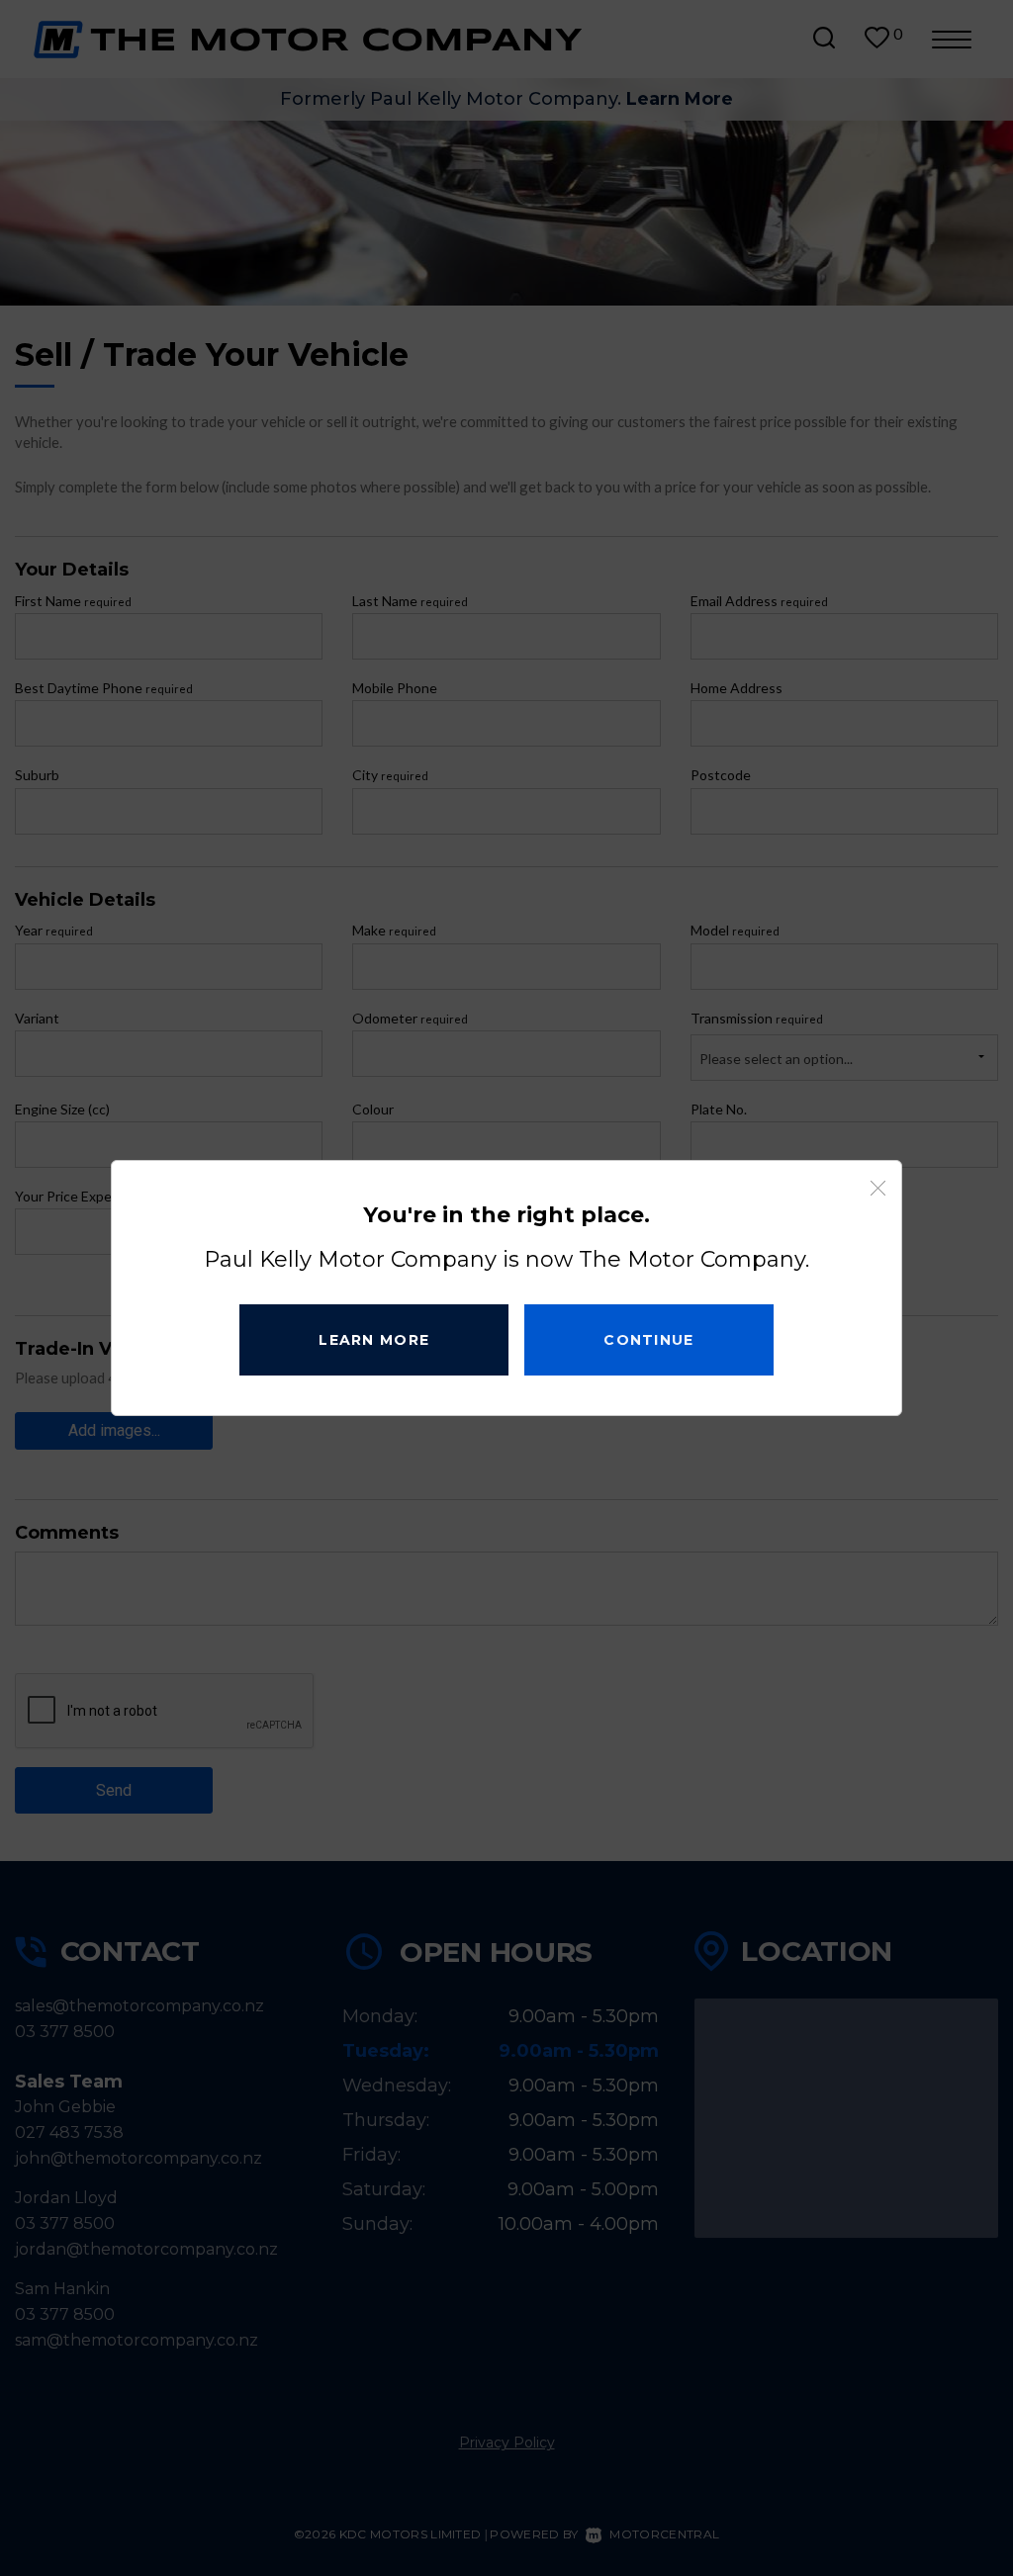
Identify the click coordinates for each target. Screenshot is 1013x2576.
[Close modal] (878, 1189)
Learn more (374, 1340)
